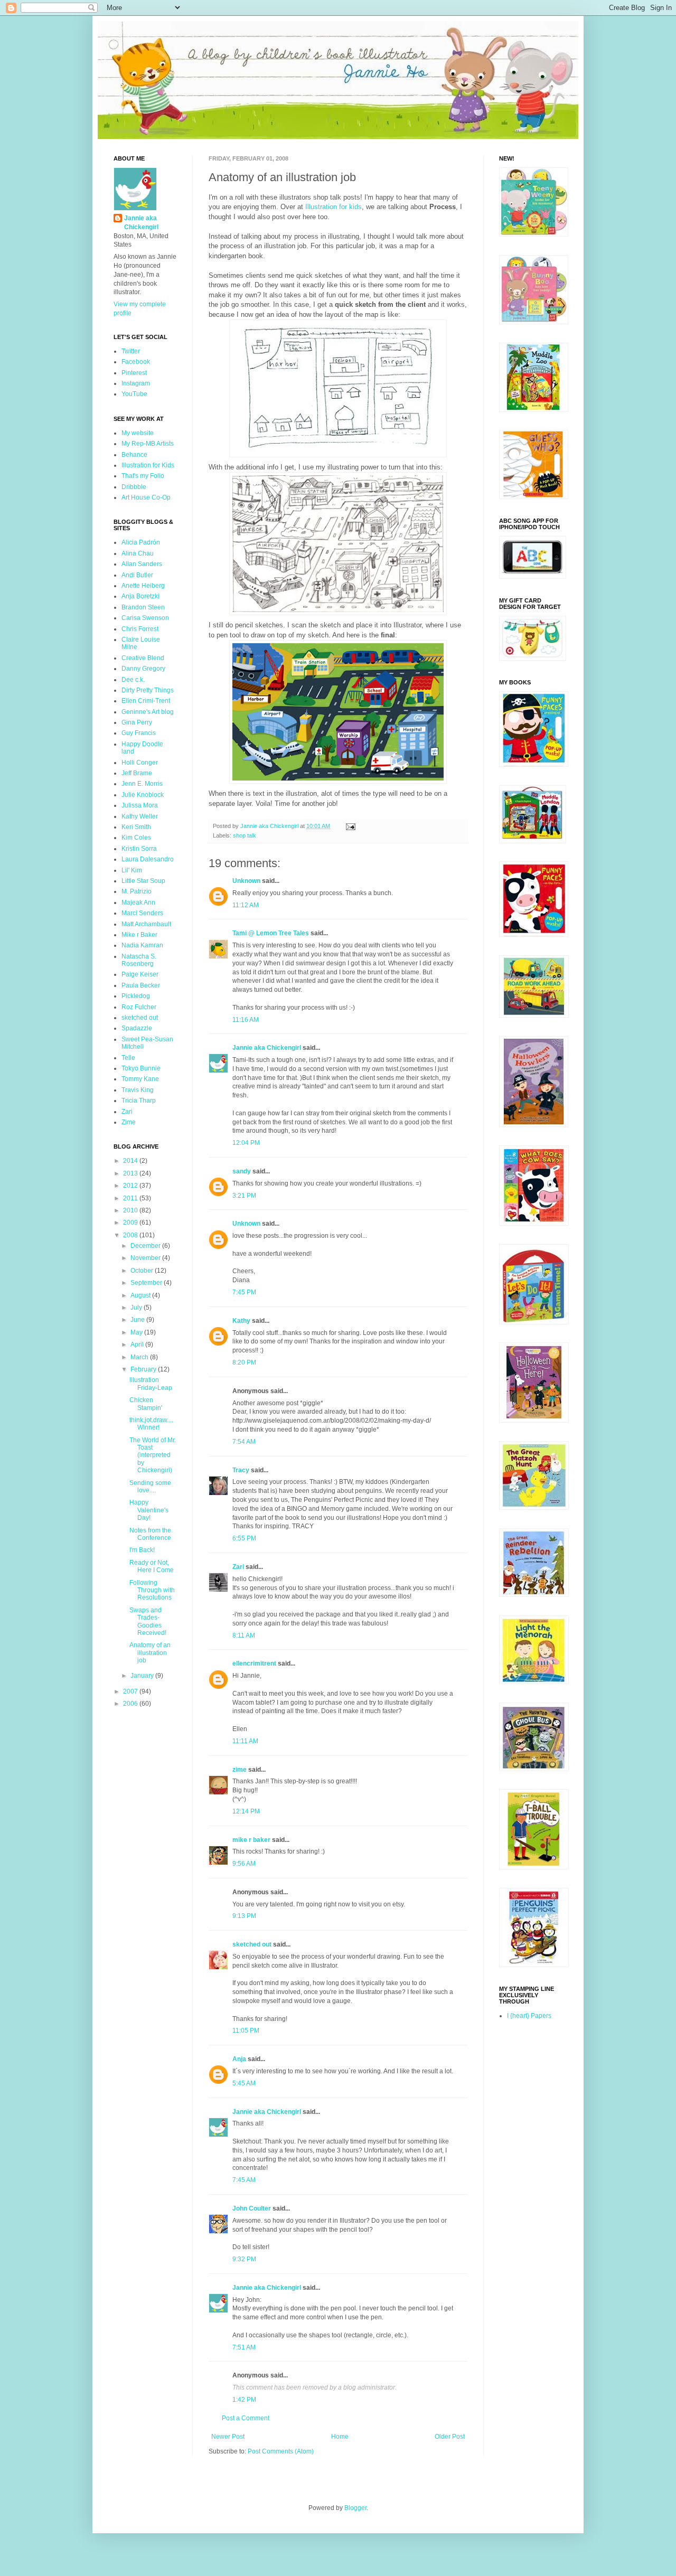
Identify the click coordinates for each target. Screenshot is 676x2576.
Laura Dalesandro (148, 859)
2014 (131, 1161)
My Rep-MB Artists (148, 444)
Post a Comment (246, 2418)
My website (138, 433)
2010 (131, 1210)
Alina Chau (138, 553)
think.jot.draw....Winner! (151, 1424)
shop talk (245, 835)
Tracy (241, 1470)
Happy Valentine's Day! (149, 1510)
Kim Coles (136, 838)
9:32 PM (244, 2259)
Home (340, 2437)
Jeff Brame (137, 773)
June (138, 1320)
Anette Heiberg (143, 586)
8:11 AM (244, 1635)
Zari (238, 1567)
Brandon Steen (143, 607)
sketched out (252, 1944)
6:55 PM (244, 1538)
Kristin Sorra (139, 849)
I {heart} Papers (529, 2016)
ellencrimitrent (254, 1663)
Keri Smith (136, 827)
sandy (242, 1171)
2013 (131, 1173)
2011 (131, 1198)
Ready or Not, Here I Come (152, 1566)
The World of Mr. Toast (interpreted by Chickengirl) (153, 1455)
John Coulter (252, 2208)
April (138, 1345)
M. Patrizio (137, 891)
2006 (131, 1704)
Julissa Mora (140, 805)
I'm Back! (142, 1550)
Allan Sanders (142, 564)
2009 (131, 1223)
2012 (131, 1186)
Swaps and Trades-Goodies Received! (148, 1621)
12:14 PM (246, 1811)
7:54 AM (244, 1442)
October (143, 1271)
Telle (128, 1058)
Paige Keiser (140, 974)
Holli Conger (140, 763)
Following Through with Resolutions (152, 1590)
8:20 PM (244, 1362)
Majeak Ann (138, 902)
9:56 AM (244, 1864)
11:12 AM (246, 905)
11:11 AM (245, 1741)
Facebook (136, 362)
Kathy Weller (140, 816)
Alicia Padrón (141, 542)
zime (240, 1770)
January (143, 1676)
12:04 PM (246, 1143)
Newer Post (228, 2437)
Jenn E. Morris (142, 784)
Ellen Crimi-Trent (146, 701)
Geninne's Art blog (148, 712)
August (141, 1295)
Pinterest (134, 373)
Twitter (131, 351)
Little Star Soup (143, 881)
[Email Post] (350, 826)
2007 (131, 1691)
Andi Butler (137, 575)
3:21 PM (244, 1196)
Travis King (138, 1090)
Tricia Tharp (139, 1101)
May (137, 1332)
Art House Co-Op (146, 497)
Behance (134, 455)
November (146, 1258)
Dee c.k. (133, 680)
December (146, 1246)
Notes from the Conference (150, 1534)
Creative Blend (143, 658)
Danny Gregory (143, 669)
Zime (129, 1122)
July (137, 1308)
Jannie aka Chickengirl (267, 1048)
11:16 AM (246, 1020)
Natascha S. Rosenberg (139, 960)
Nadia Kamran (142, 945)
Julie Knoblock (143, 795)
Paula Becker (141, 985)
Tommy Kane (140, 1079)
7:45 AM (244, 2180)
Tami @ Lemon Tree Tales (271, 933)
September (147, 1283)
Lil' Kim (132, 870)
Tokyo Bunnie (141, 1068)
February (144, 1369)
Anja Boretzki (140, 596)
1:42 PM (244, 2400)
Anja (239, 2059)
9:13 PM (244, 1916)
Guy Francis (139, 733)
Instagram (136, 383)
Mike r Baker (139, 935)
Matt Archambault (146, 924)
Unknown (246, 881)
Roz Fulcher (139, 1007)
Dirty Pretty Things (148, 690)
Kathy (241, 1321)
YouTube (134, 394)
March (140, 1357)
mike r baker (251, 1840)
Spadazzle (137, 1028)
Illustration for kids (334, 207)
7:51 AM (244, 2347)
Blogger (355, 2508)
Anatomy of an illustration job (150, 1653)
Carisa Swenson (145, 618)
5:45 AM (244, 2083)
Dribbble (134, 487)
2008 (131, 1235)
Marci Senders (142, 913)
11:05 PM (246, 2030)
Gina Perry (137, 722)
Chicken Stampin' (146, 1404)
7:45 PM (244, 1292)
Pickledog (136, 996)
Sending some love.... (150, 1487)
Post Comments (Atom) (281, 2451)
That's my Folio (143, 476)
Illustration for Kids (148, 465)
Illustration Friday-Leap (151, 1384)
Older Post (450, 2437)
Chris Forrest (140, 629)
